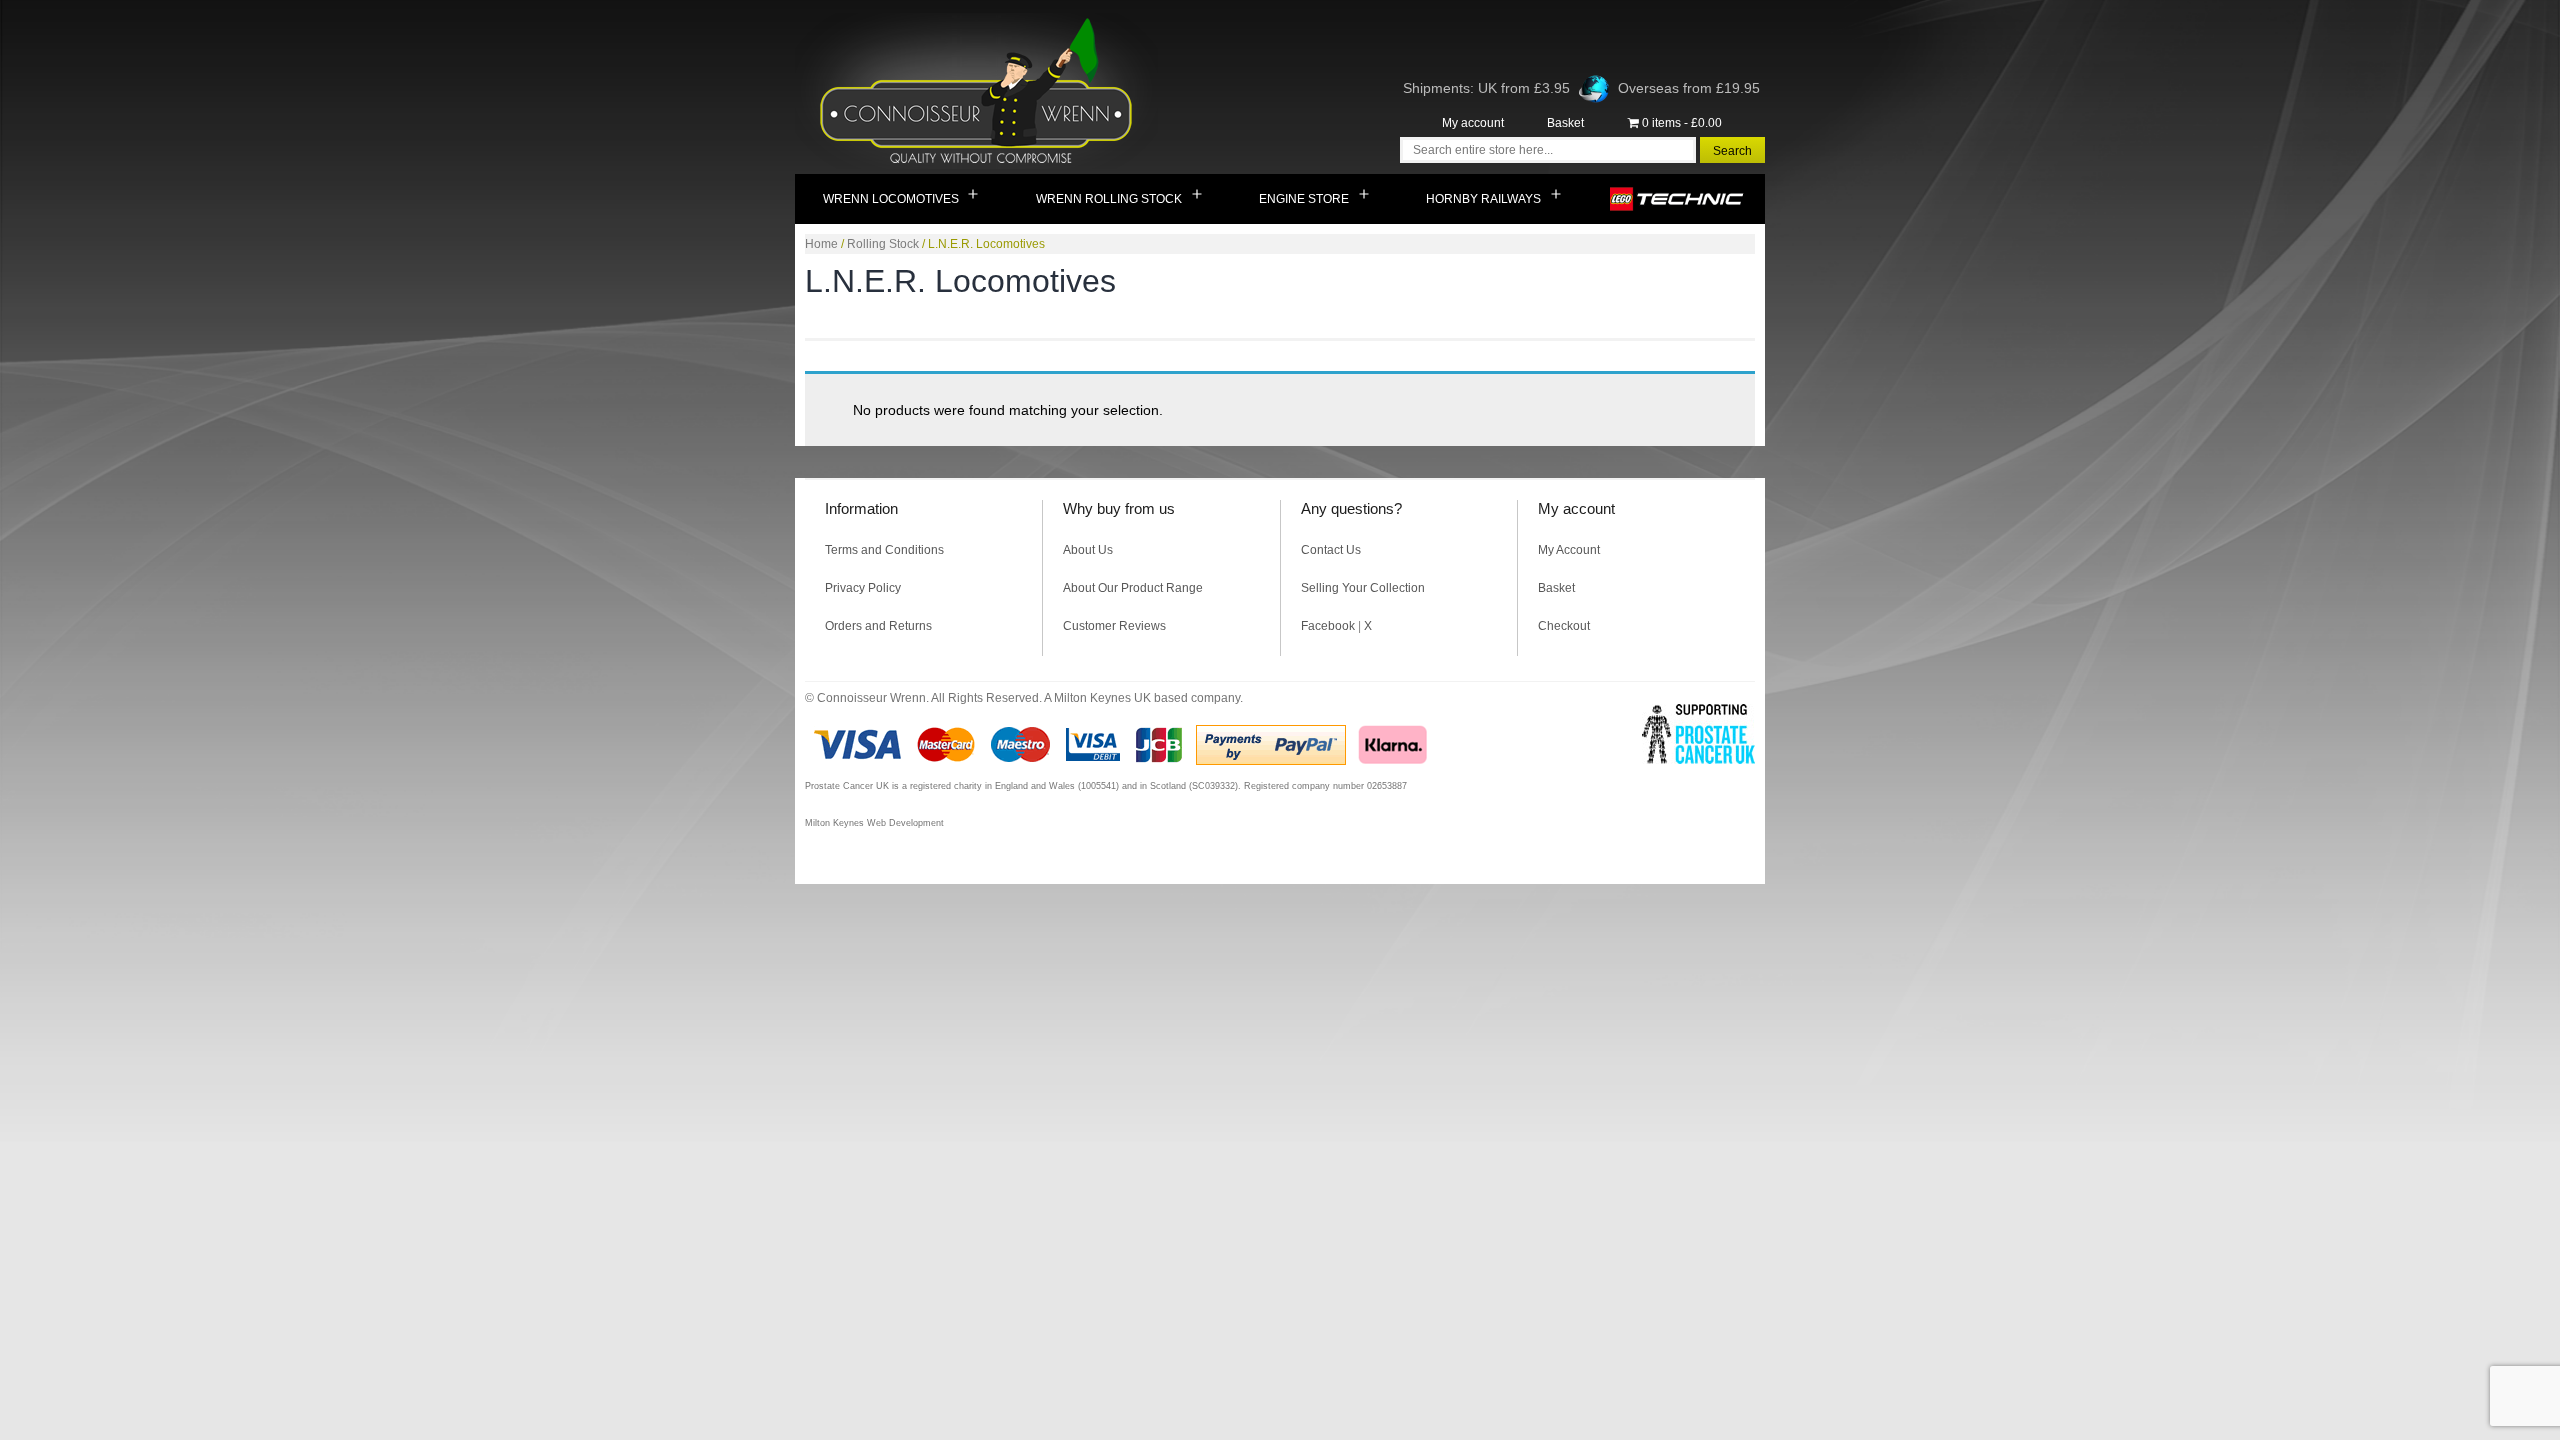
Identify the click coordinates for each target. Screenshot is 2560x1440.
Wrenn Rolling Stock (1109, 199)
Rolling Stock (883, 244)
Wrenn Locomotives (891, 199)
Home (821, 244)
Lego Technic (1677, 199)
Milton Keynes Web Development (874, 823)
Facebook (1328, 626)
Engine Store (1304, 199)
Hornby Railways (1483, 199)
